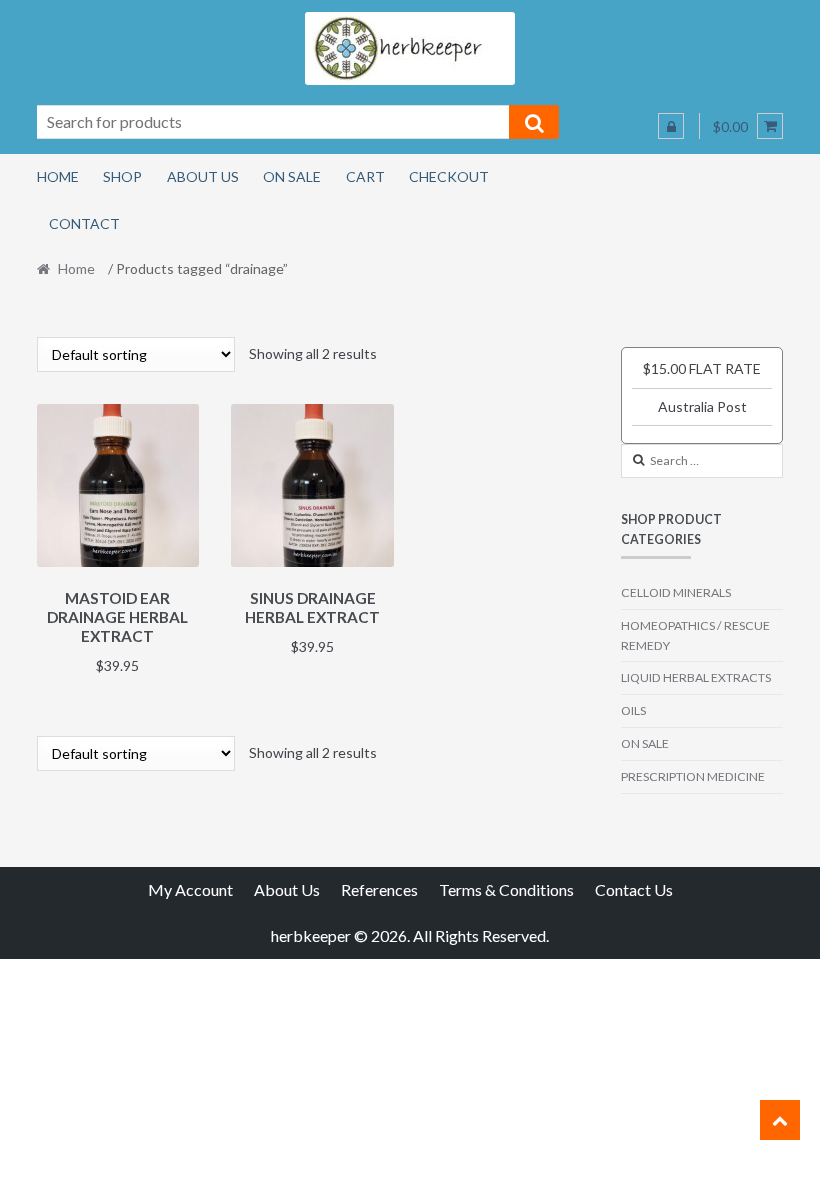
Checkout (449, 176)
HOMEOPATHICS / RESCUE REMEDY (695, 635)
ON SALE (645, 743)
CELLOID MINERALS (676, 592)
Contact (84, 223)
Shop (122, 176)
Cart (365, 176)
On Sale (292, 176)
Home (58, 176)
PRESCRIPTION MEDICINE (693, 776)
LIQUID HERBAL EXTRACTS (696, 677)
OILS (633, 710)
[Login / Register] (671, 126)
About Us (203, 176)
